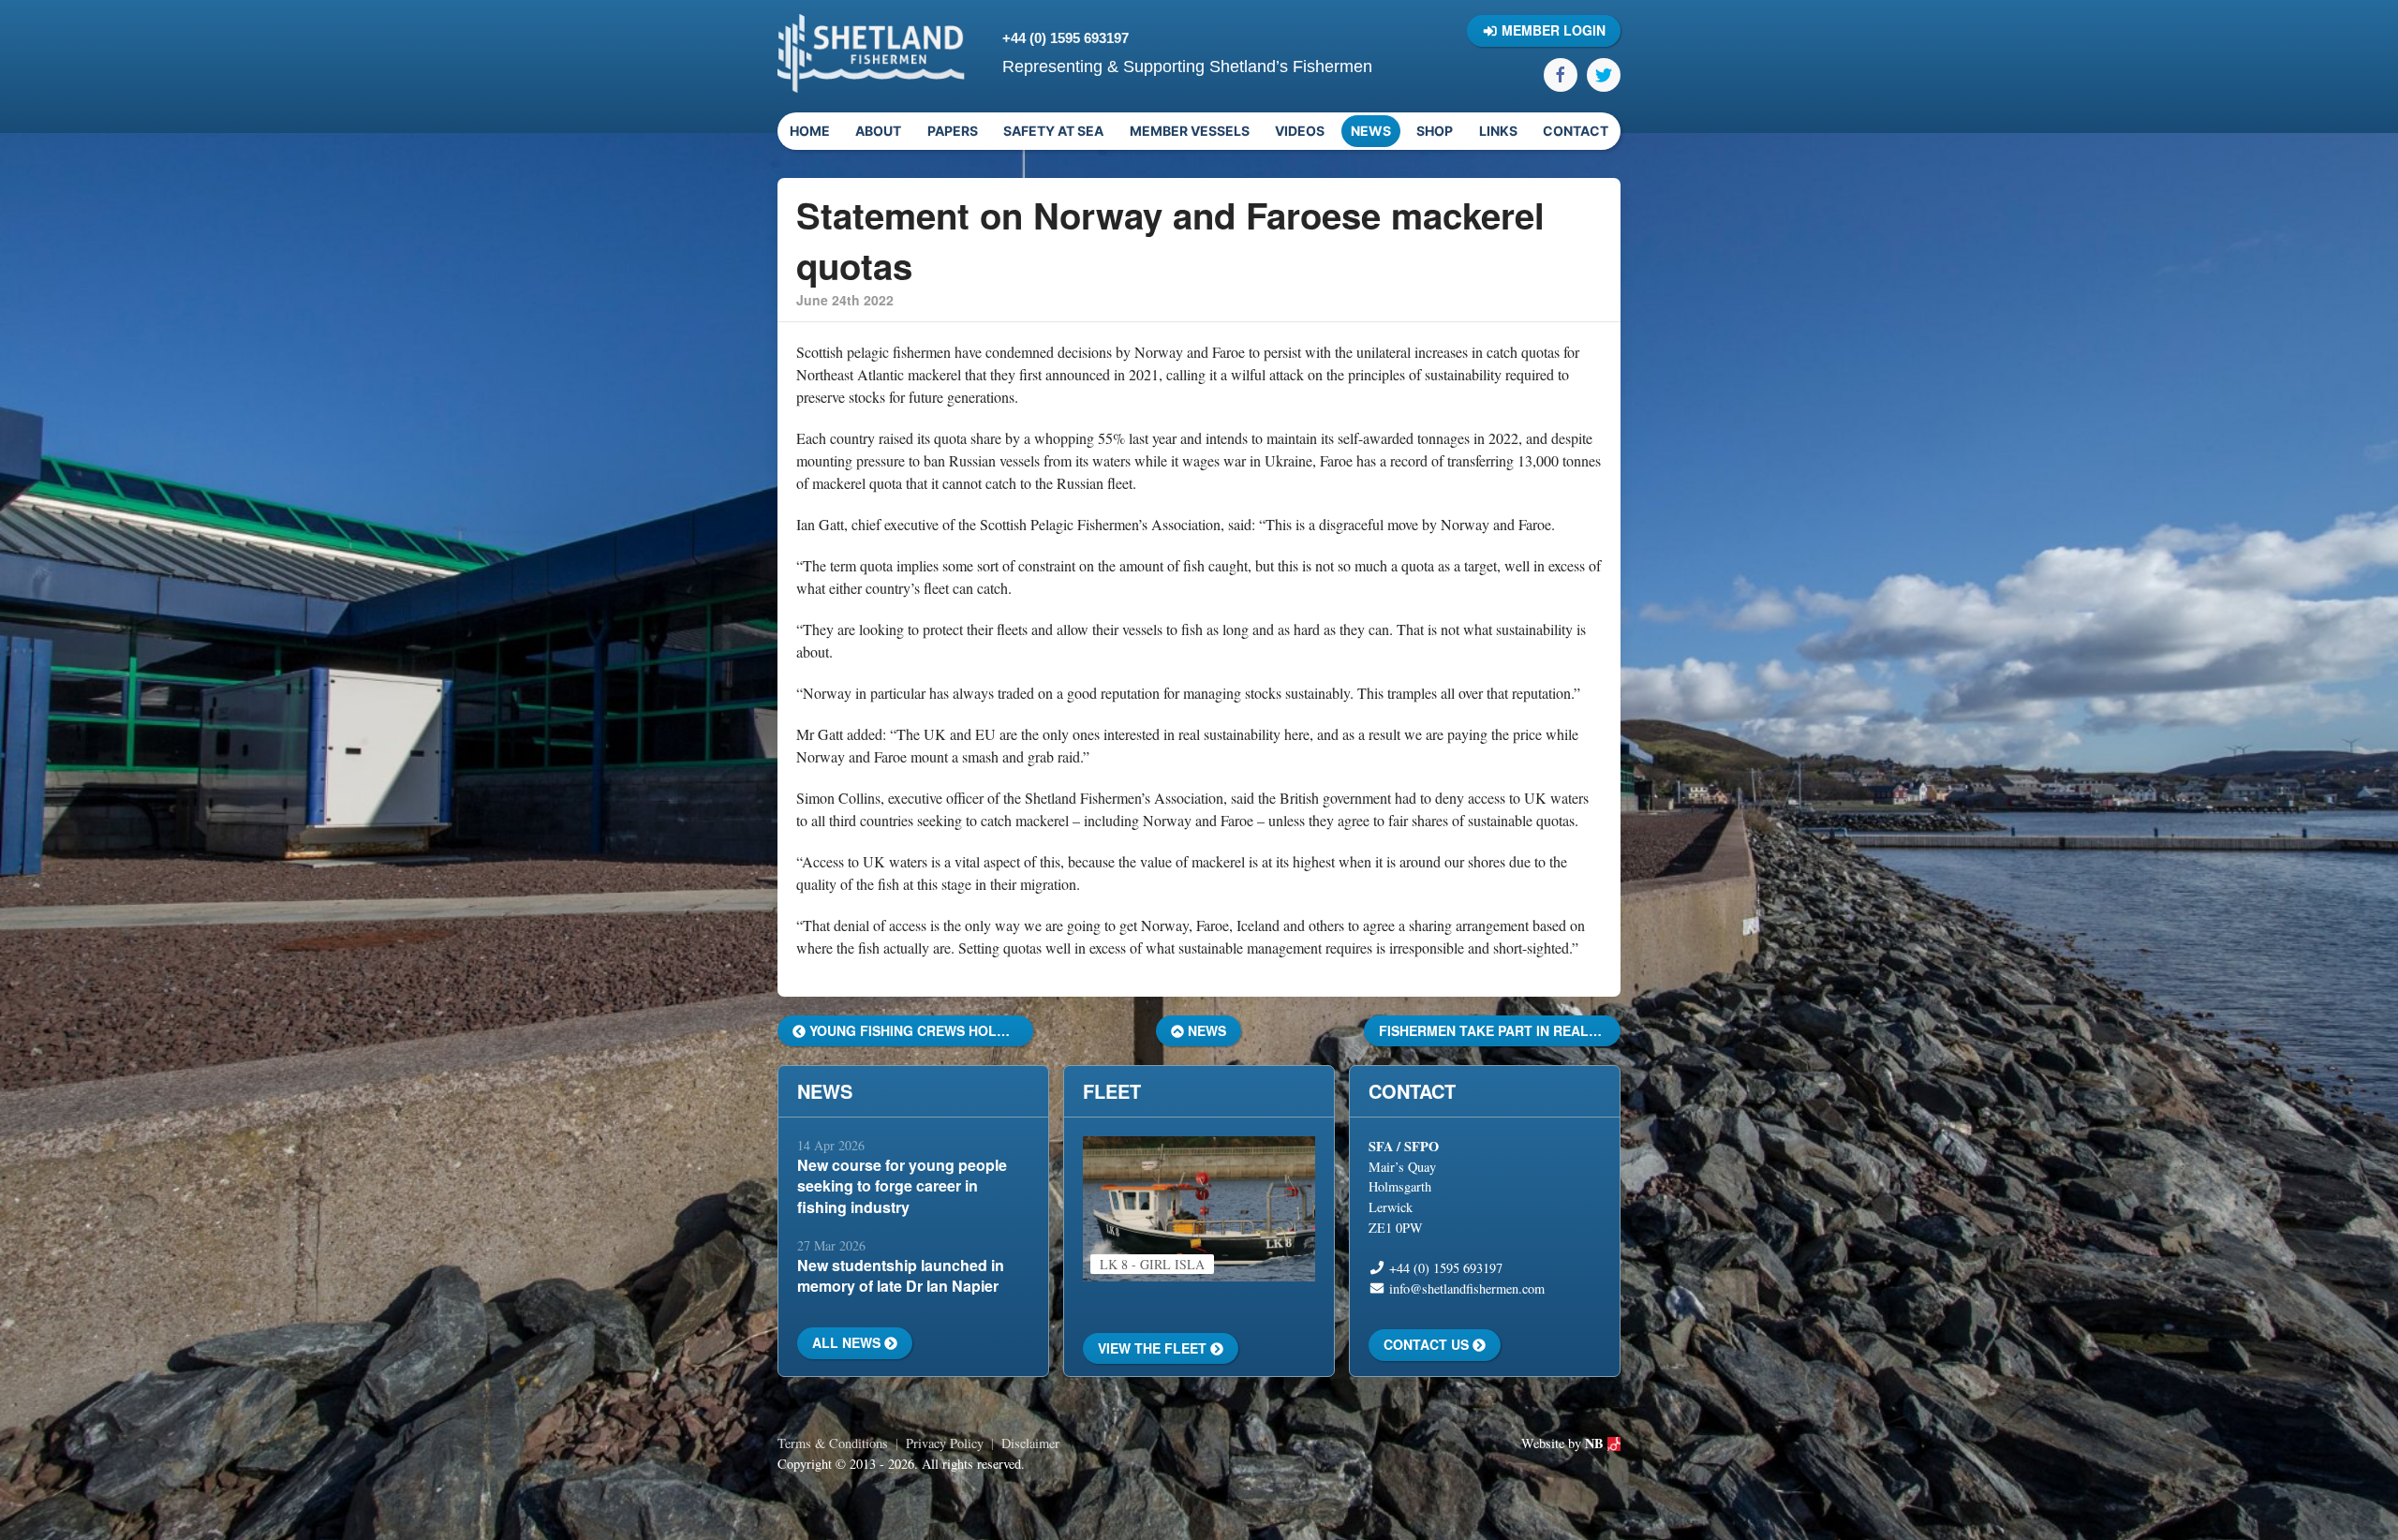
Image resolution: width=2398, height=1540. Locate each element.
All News (848, 1342)
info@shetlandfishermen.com (1467, 1288)
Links (1498, 131)
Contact (1576, 131)
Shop (1435, 131)
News (1371, 131)
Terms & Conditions (833, 1443)
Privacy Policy (945, 1443)
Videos (1300, 131)
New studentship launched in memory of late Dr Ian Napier (901, 1275)
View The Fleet (1154, 1348)
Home (810, 131)
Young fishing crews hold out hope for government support (919, 1030)
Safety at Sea (1053, 131)
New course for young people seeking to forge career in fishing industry (902, 1186)
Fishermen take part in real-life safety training (1499, 1030)
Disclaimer (1030, 1443)
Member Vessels (1190, 131)
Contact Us (1428, 1344)
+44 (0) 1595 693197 (1066, 38)
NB (1596, 1443)
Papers (953, 131)
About (878, 131)
